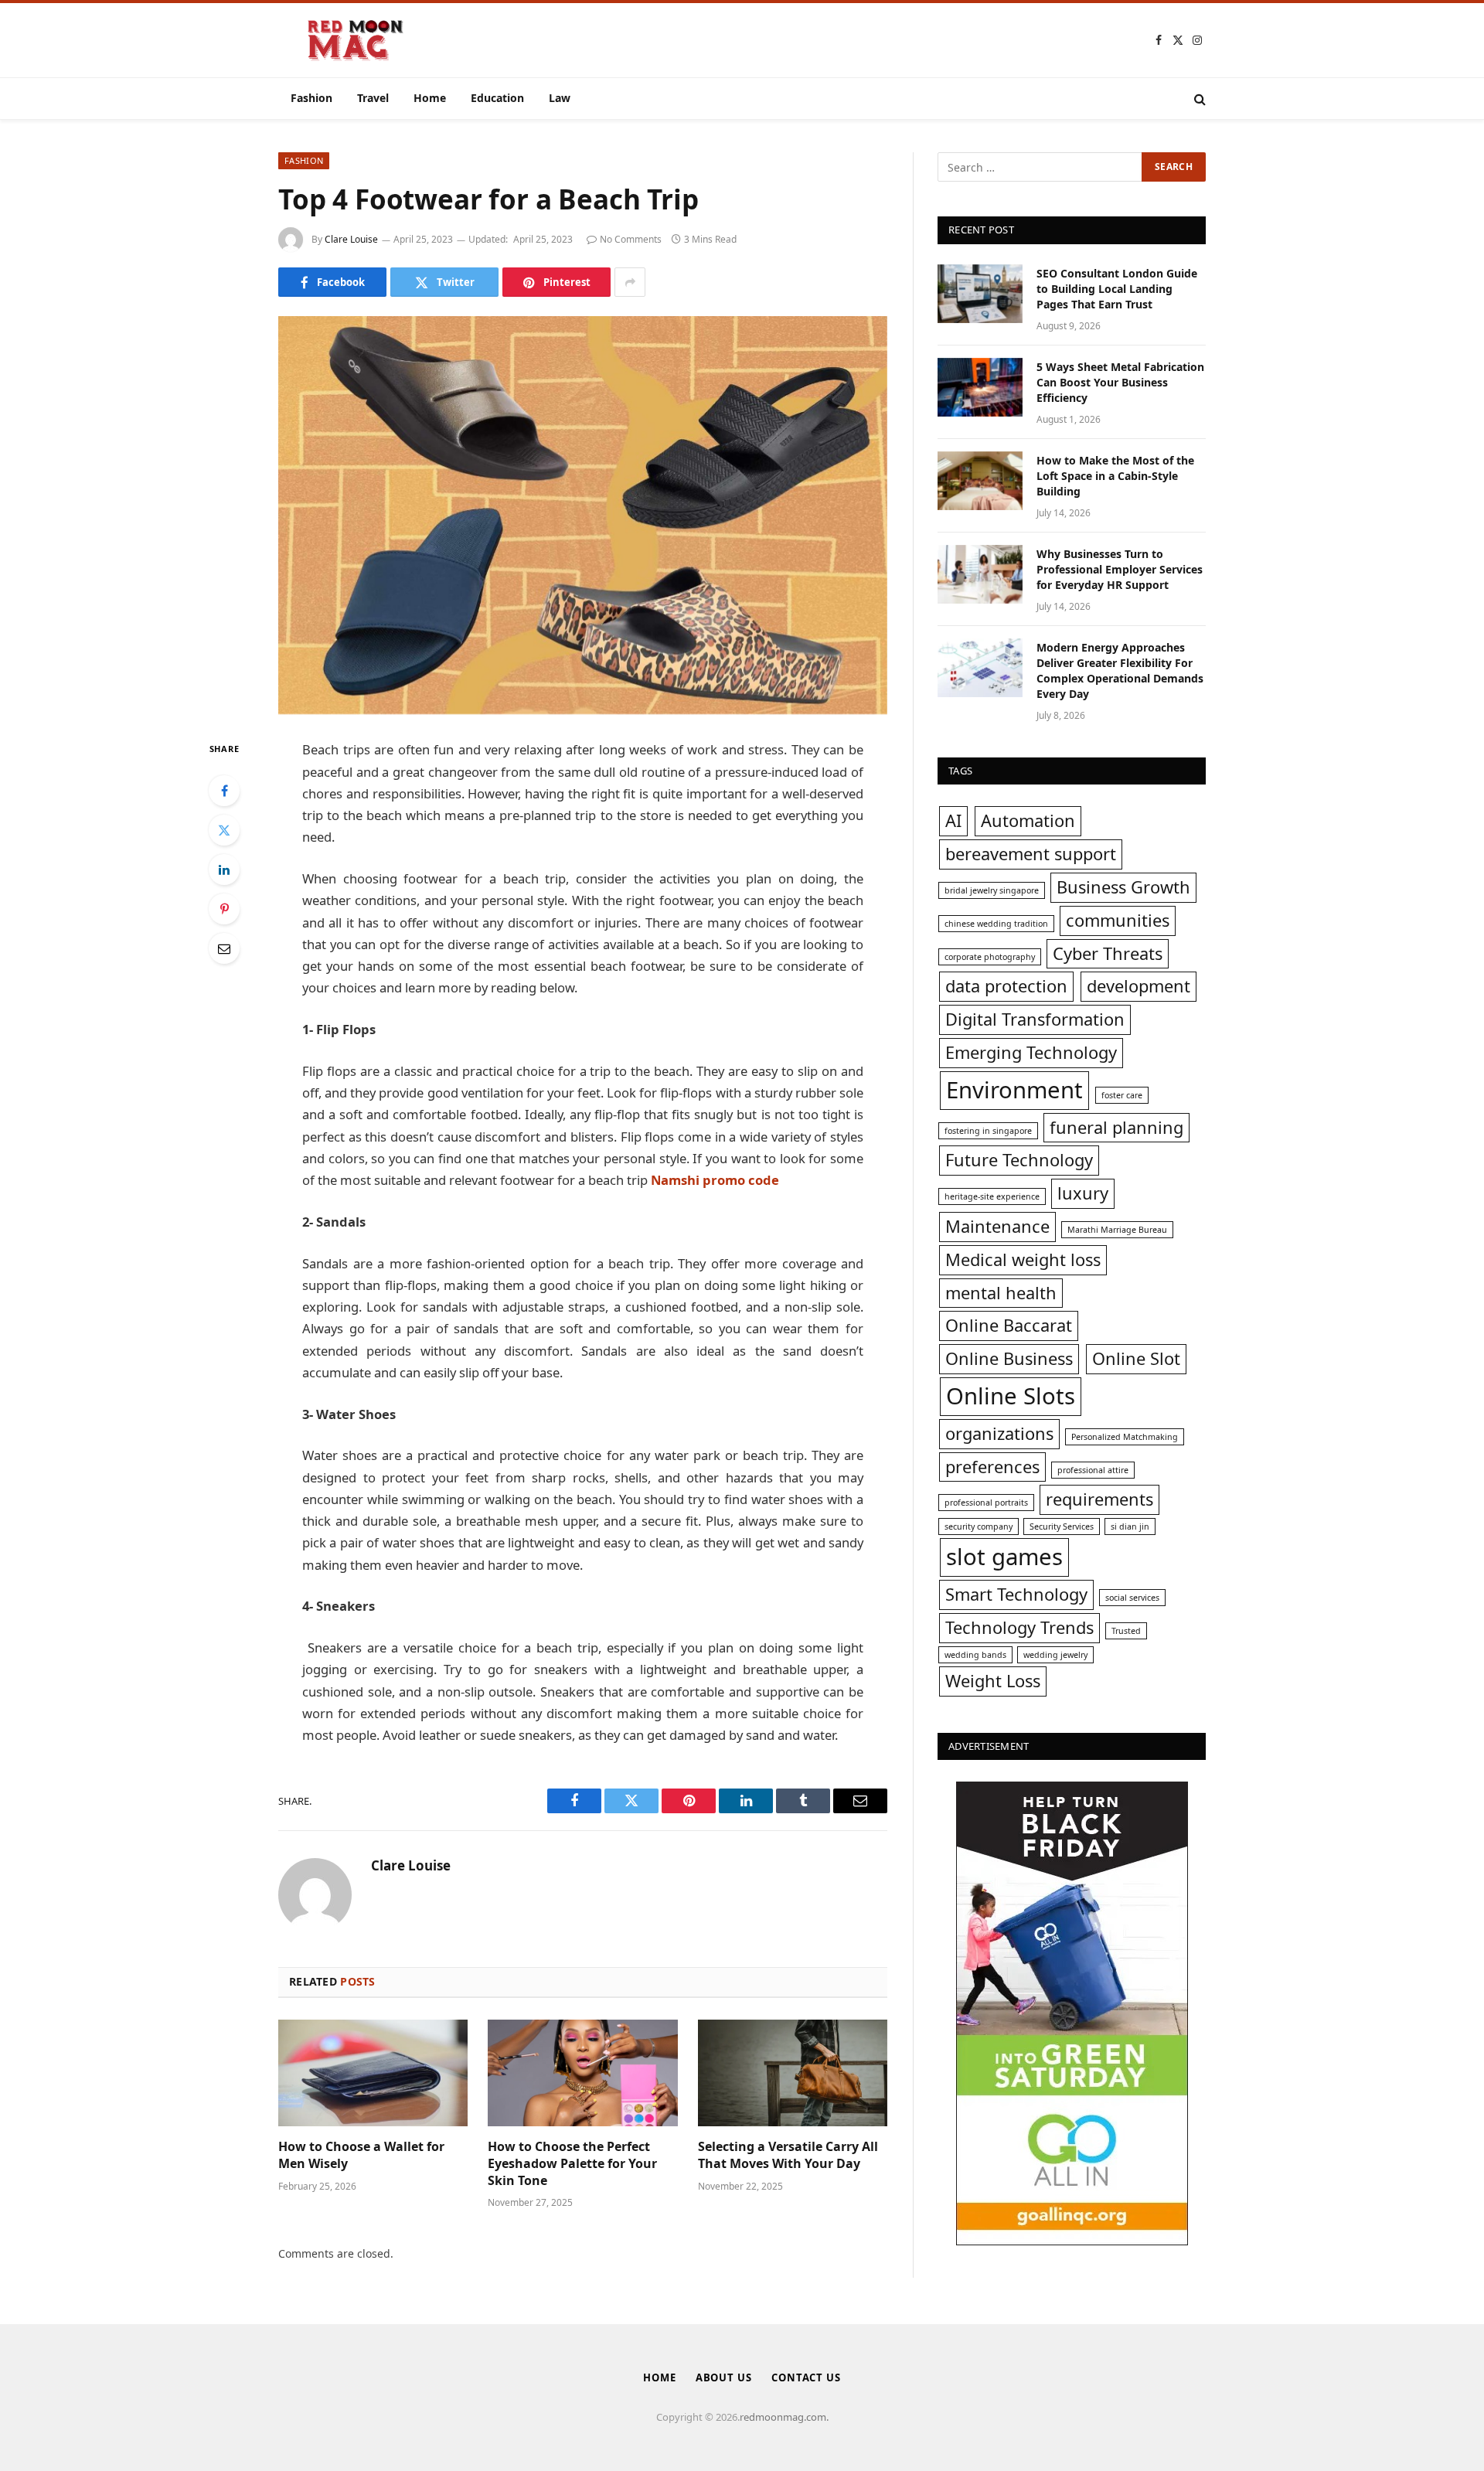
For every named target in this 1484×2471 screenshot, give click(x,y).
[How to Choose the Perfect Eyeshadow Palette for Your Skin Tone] (582, 2073)
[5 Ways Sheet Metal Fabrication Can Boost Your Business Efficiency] (980, 387)
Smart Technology (1016, 1594)
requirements (1099, 1499)
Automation (1028, 820)
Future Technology (1019, 1160)
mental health (1001, 1293)
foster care (1122, 1095)
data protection (1006, 986)
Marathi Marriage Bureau (1117, 1230)
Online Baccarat (1009, 1325)
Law (560, 98)
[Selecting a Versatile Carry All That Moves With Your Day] (793, 2073)
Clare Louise (351, 239)
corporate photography (990, 957)
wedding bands (975, 1655)
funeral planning (1116, 1127)
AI (953, 820)
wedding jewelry (1055, 1655)
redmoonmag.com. (784, 2417)
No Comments (631, 239)
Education (497, 98)
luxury (1083, 1193)
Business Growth (1123, 887)
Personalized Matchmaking (1125, 1437)
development (1139, 986)
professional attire (1093, 1470)
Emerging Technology (1031, 1052)
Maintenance (997, 1226)
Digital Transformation (1035, 1019)
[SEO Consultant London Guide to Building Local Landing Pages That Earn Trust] (980, 294)
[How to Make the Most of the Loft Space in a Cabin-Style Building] (980, 481)
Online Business (1009, 1358)
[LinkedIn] (224, 870)
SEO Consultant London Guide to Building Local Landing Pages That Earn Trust (1117, 289)
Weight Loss (993, 1681)
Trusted (1126, 1631)
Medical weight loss (1023, 1259)
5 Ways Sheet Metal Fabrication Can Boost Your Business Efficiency (1120, 382)
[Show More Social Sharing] (630, 282)
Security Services (1062, 1527)
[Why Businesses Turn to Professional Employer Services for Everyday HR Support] (980, 574)
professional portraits (986, 1503)
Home (430, 98)
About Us (724, 2377)
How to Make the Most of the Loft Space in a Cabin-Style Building (1115, 476)
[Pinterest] (224, 909)
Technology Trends (1019, 1627)
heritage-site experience (992, 1196)
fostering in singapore (988, 1131)
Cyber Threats (1108, 953)
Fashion (311, 98)
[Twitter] (224, 830)
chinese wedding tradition (996, 924)
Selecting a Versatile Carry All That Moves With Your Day (788, 2155)
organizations (999, 1433)
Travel (373, 98)
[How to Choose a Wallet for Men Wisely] (373, 2073)
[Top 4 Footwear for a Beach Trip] (583, 515)
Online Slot (1136, 1358)
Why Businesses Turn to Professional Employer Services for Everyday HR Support (1120, 569)
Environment (1014, 1090)
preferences (992, 1467)
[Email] (224, 948)
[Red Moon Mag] (356, 40)
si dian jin (1130, 1527)
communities (1118, 920)
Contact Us (806, 2377)
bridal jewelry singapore (992, 890)
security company (979, 1527)
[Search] (1198, 99)
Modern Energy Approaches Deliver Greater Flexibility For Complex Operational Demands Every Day (1120, 671)
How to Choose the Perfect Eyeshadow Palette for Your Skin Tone (572, 2164)
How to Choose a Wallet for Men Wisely (361, 2155)
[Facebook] (224, 791)
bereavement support (1031, 854)
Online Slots (1011, 1396)
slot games (1004, 1557)
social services (1132, 1598)
